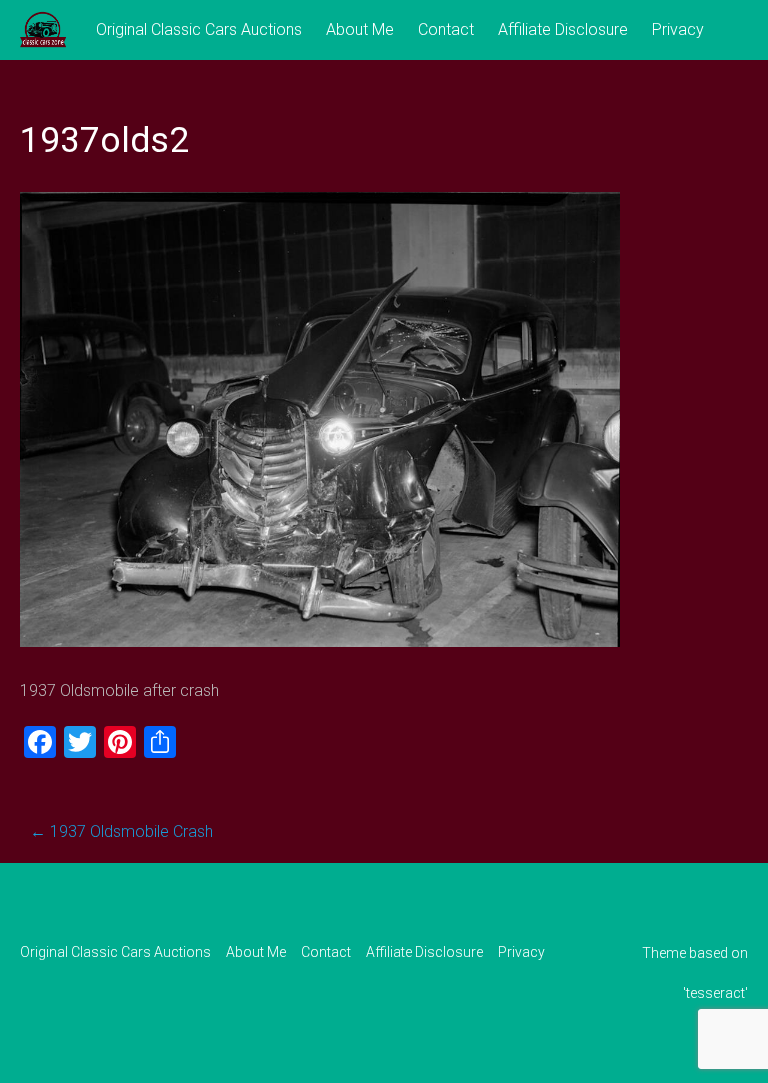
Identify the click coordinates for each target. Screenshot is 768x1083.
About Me (360, 29)
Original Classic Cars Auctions (199, 29)
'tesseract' (715, 993)
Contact (446, 29)
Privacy (678, 29)
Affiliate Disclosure (563, 29)
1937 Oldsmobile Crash (121, 831)
